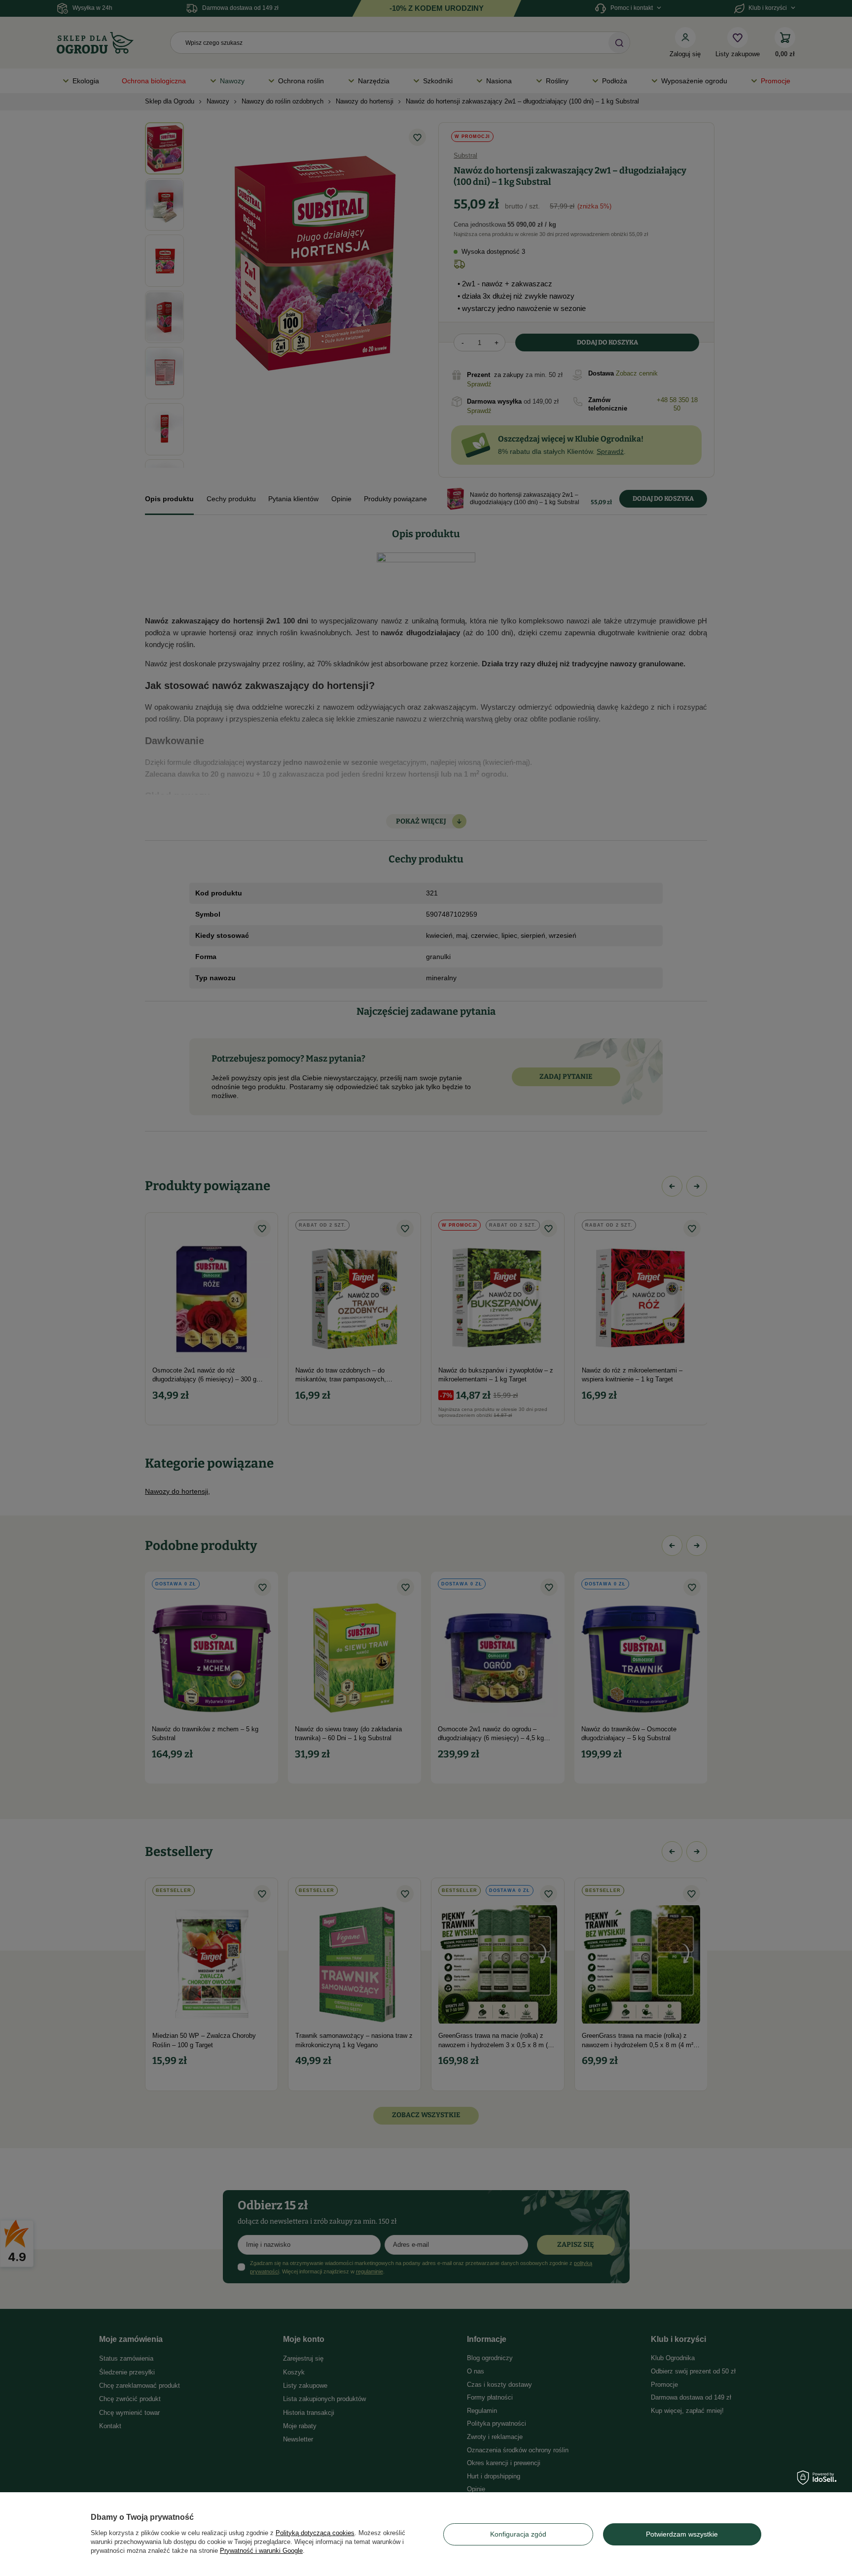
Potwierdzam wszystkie (682, 2534)
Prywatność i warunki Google (261, 2551)
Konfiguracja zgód (518, 2534)
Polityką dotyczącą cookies (315, 2533)
